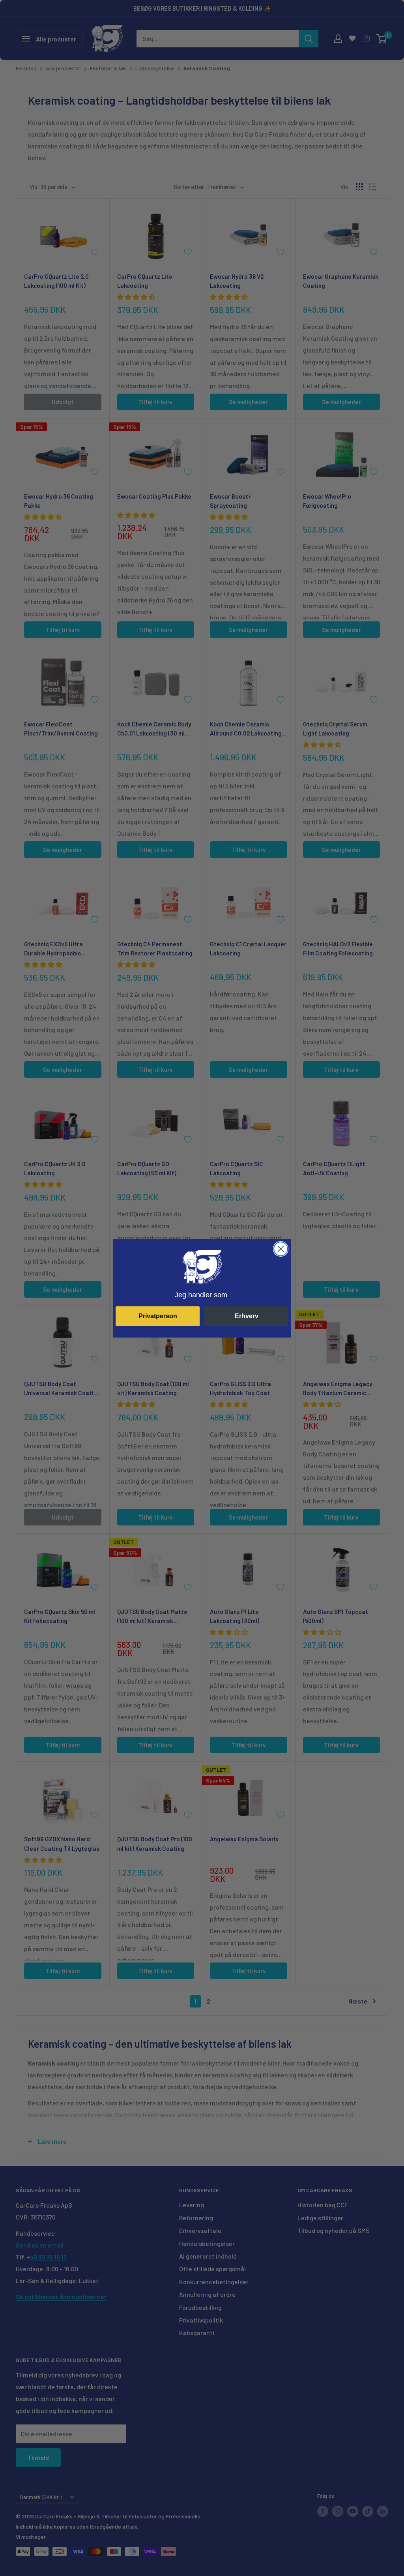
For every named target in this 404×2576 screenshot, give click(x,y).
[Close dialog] (281, 1249)
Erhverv (247, 1316)
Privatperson (158, 1316)
